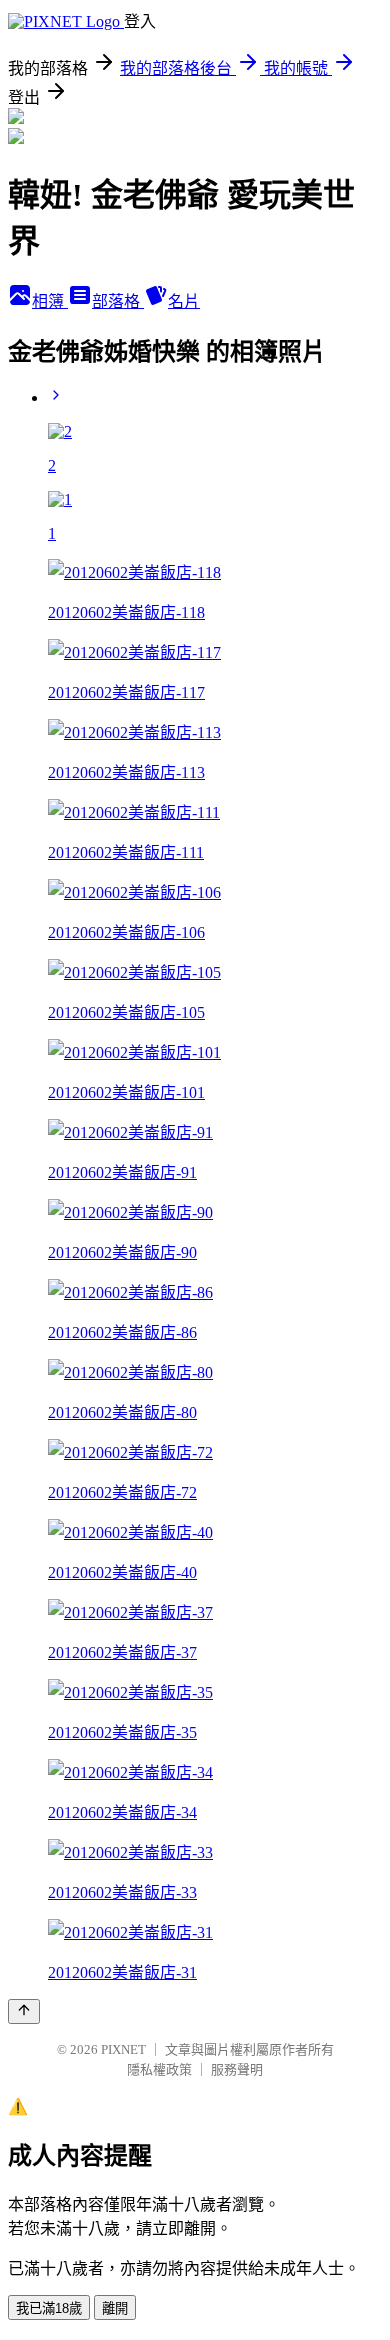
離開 (115, 2308)
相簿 (50, 301)
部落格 (118, 301)
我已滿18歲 (49, 2308)
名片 (184, 301)
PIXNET (123, 2049)
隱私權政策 (159, 2069)
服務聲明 (237, 2069)
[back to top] (24, 2011)
